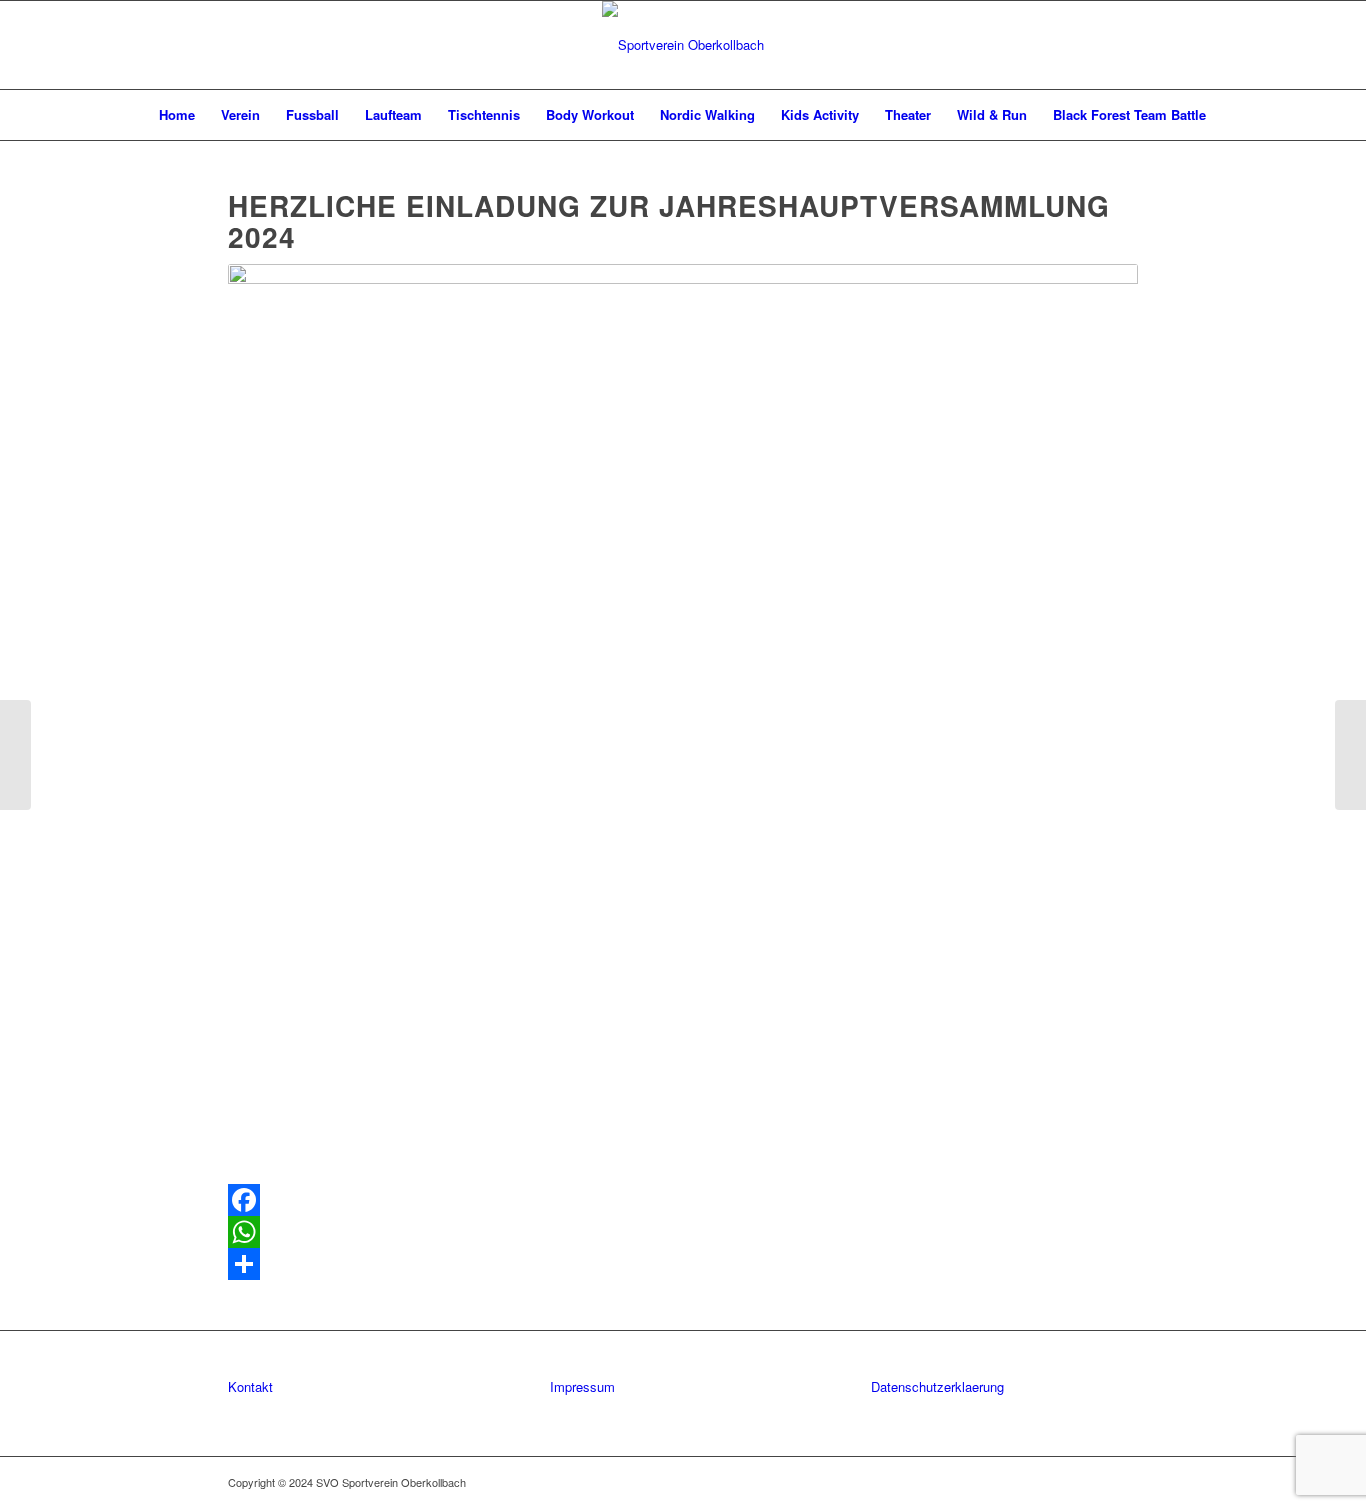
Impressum (582, 1386)
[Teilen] (683, 1264)
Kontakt (250, 1386)
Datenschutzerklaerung (937, 1386)
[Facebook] (683, 1200)
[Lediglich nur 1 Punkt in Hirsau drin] (1350, 755)
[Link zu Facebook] (1093, 1482)
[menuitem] (177, 115)
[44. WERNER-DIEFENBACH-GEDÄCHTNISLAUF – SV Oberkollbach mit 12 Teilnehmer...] (15, 755)
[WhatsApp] (683, 1232)
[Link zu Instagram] (1123, 1482)
